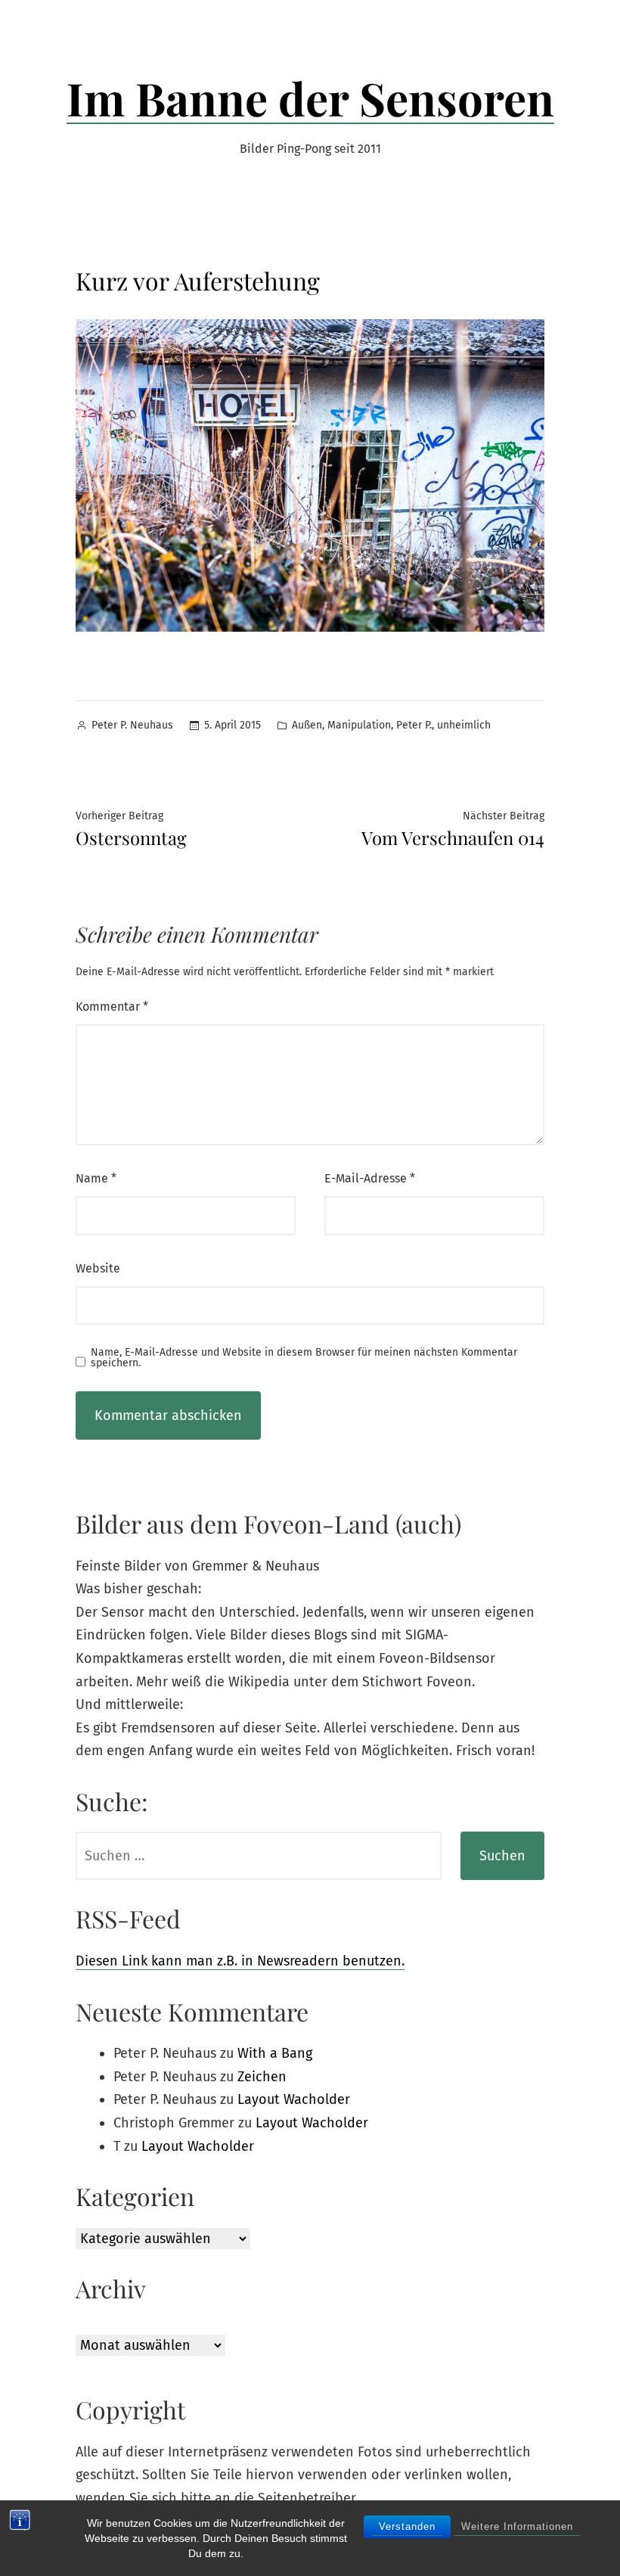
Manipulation (359, 725)
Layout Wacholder (294, 2099)
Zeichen (262, 2077)
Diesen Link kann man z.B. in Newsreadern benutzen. (240, 1961)
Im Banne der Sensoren (310, 98)
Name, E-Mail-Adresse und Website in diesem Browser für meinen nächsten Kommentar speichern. (304, 1358)
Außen (307, 725)
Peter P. (414, 725)
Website (98, 1268)
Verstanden (407, 2526)
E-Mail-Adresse (370, 1178)
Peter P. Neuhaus (132, 725)
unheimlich (464, 725)
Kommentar (112, 1007)
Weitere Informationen (517, 2526)
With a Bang (275, 2053)
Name (96, 1178)
